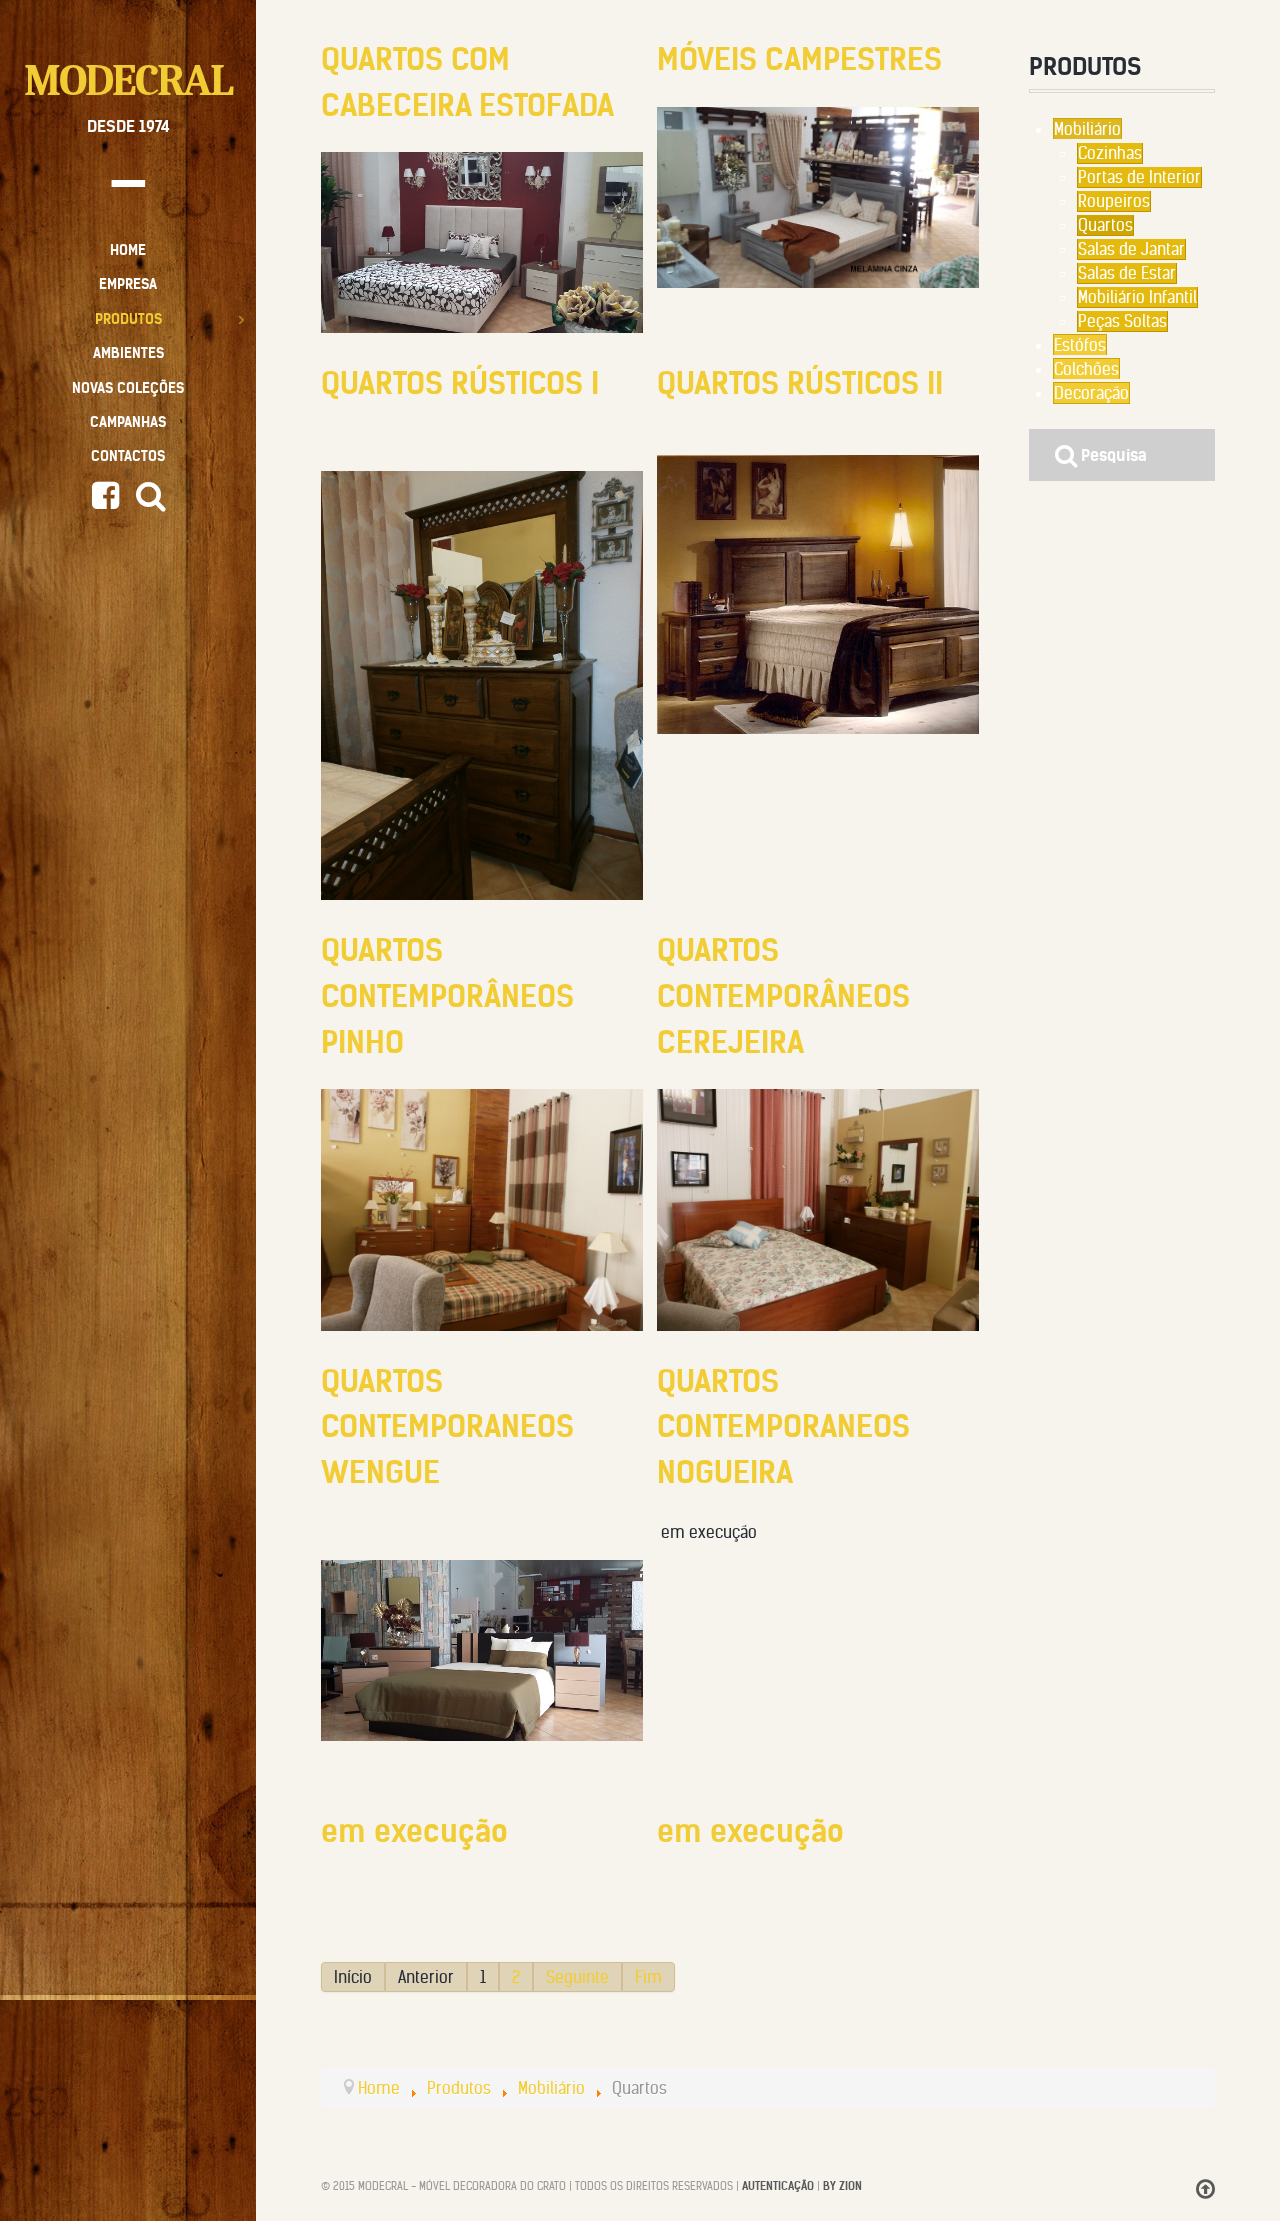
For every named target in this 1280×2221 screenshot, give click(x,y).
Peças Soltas (1122, 321)
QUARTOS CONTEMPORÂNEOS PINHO (447, 995)
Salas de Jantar (1131, 249)
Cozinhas (1110, 153)
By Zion (842, 2186)
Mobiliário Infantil (1137, 297)
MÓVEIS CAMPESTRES (799, 59)
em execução (414, 1831)
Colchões (1086, 369)
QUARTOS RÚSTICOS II (800, 383)
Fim (648, 1977)
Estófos (1080, 345)
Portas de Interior (1139, 177)
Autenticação (778, 2186)
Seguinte (577, 1977)
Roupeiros (1114, 201)
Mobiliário (1087, 129)
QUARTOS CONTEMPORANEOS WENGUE (447, 1426)
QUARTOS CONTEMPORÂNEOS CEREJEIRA (783, 995)
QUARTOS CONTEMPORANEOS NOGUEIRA (783, 1426)
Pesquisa (1112, 455)
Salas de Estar (1127, 273)
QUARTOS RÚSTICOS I (460, 383)
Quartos (1105, 225)
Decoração (1091, 393)
